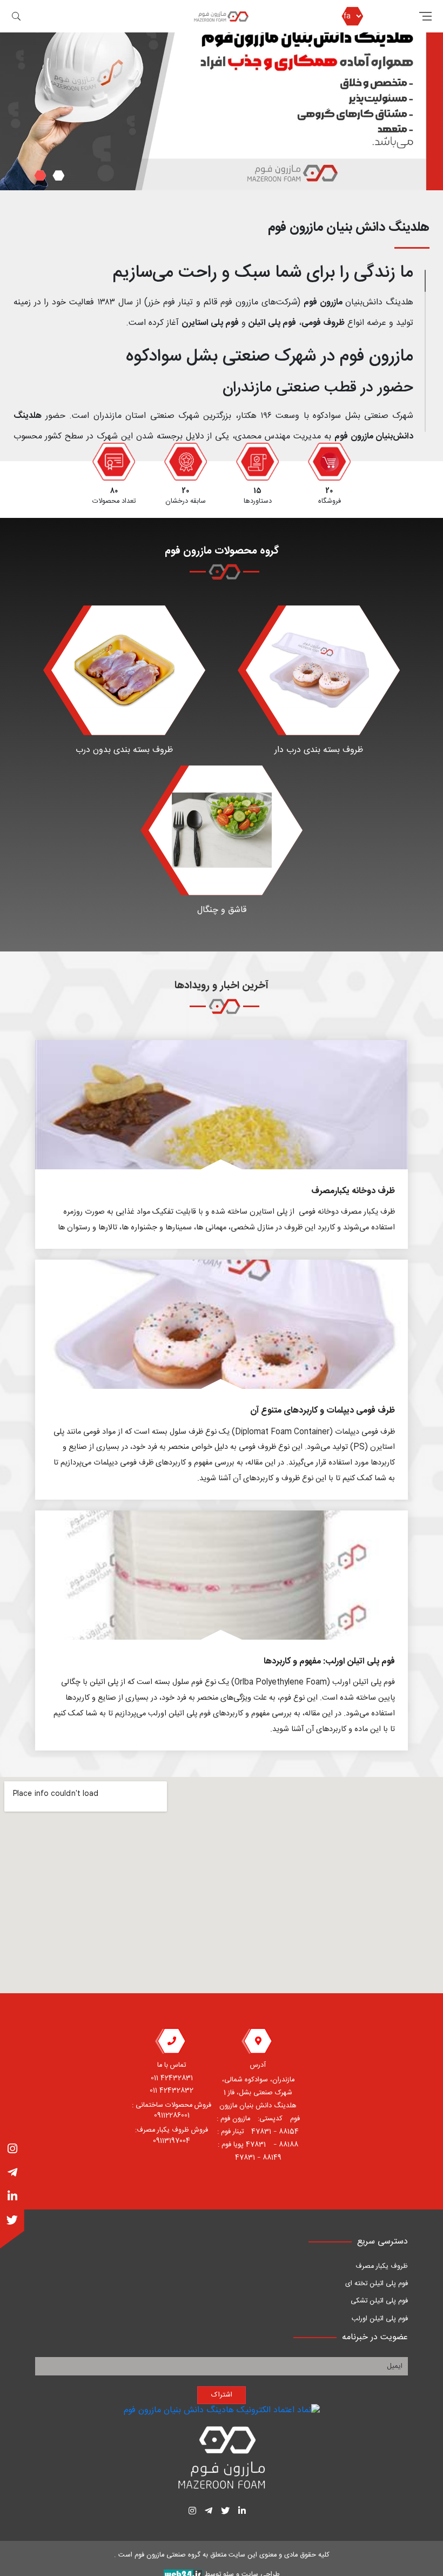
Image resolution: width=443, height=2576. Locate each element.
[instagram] (12, 2150)
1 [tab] (58, 175)
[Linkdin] (12, 2198)
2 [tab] (40, 175)
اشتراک (222, 2395)
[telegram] (12, 2174)
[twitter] (12, 2221)
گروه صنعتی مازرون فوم (167, 2556)
